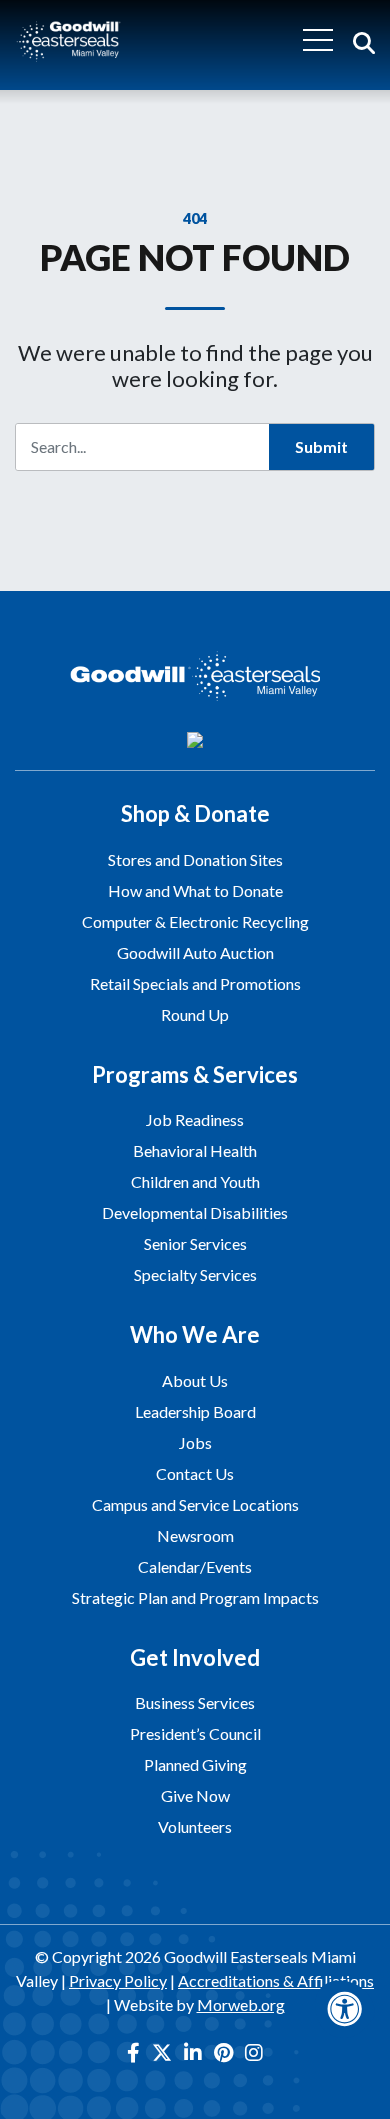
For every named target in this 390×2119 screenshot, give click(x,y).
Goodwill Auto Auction (195, 952)
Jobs (195, 1442)
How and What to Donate (195, 890)
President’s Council (195, 1733)
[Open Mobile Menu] (318, 40)
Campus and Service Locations (195, 1504)
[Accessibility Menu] (345, 2009)
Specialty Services (195, 1274)
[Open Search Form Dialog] (364, 40)
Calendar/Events (195, 1566)
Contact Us (195, 1473)
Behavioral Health (195, 1150)
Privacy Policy (118, 1980)
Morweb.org (241, 2004)
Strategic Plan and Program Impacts (195, 1597)
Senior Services (195, 1243)
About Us (195, 1380)
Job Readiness (195, 1119)
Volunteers (195, 1826)
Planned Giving (195, 1764)
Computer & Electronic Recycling (195, 921)
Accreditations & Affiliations (276, 1980)
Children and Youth (195, 1181)
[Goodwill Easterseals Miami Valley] (68, 39)
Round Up (195, 1014)
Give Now (195, 1795)
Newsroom (195, 1535)
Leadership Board (195, 1411)
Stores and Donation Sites (195, 859)
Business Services (195, 1702)
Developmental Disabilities (195, 1212)
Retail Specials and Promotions (195, 983)
